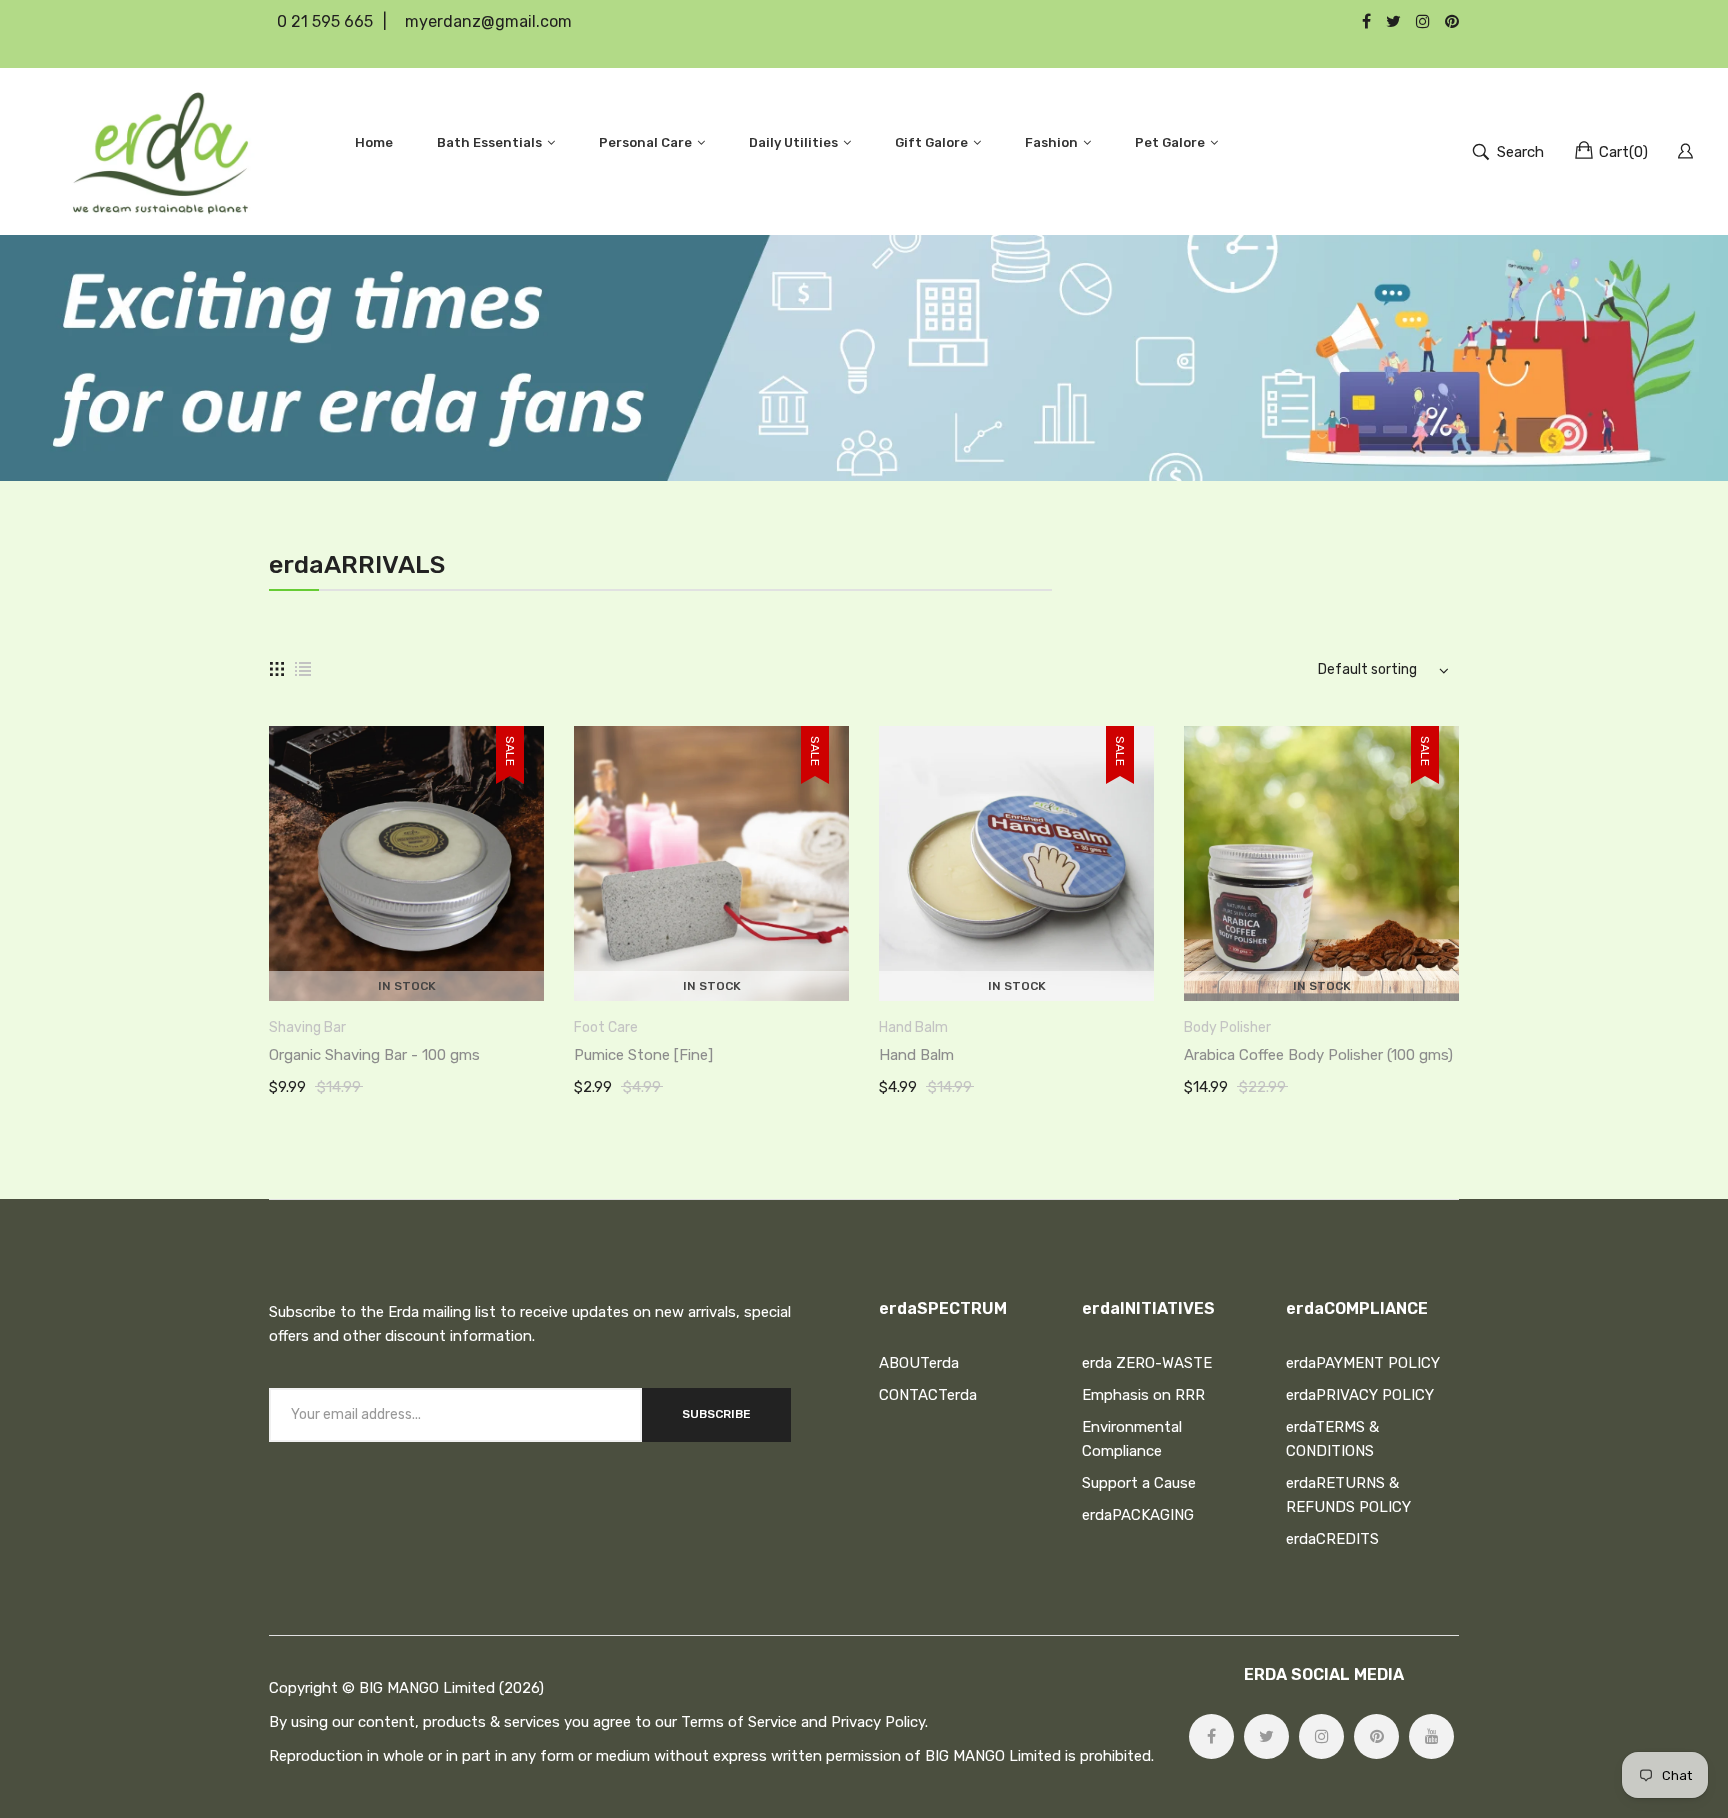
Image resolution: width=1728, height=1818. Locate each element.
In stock (407, 986)
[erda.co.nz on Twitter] (1266, 1736)
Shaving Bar (307, 1027)
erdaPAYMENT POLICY (1363, 1363)
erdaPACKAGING (1138, 1515)
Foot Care (606, 1027)
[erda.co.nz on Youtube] (1431, 1736)
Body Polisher (1227, 1027)
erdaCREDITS (1332, 1539)
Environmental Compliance (1132, 1439)
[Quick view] (539, 966)
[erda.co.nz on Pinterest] (1376, 1736)
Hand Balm (913, 1027)
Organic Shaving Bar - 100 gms (374, 1055)
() (1623, 152)
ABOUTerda (919, 1363)
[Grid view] (277, 669)
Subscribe (716, 1414)
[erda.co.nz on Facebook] (1211, 1736)
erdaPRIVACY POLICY (1360, 1395)
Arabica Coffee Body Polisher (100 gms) (1318, 1055)
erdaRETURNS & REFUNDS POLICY (1348, 1495)
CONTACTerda (928, 1395)
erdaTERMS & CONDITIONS (1332, 1439)
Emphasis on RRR (1143, 1395)
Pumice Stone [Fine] (643, 1055)
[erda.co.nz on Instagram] (1321, 1736)
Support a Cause (1139, 1483)
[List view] (303, 669)
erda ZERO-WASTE (1147, 1363)
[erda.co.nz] (160, 151)
